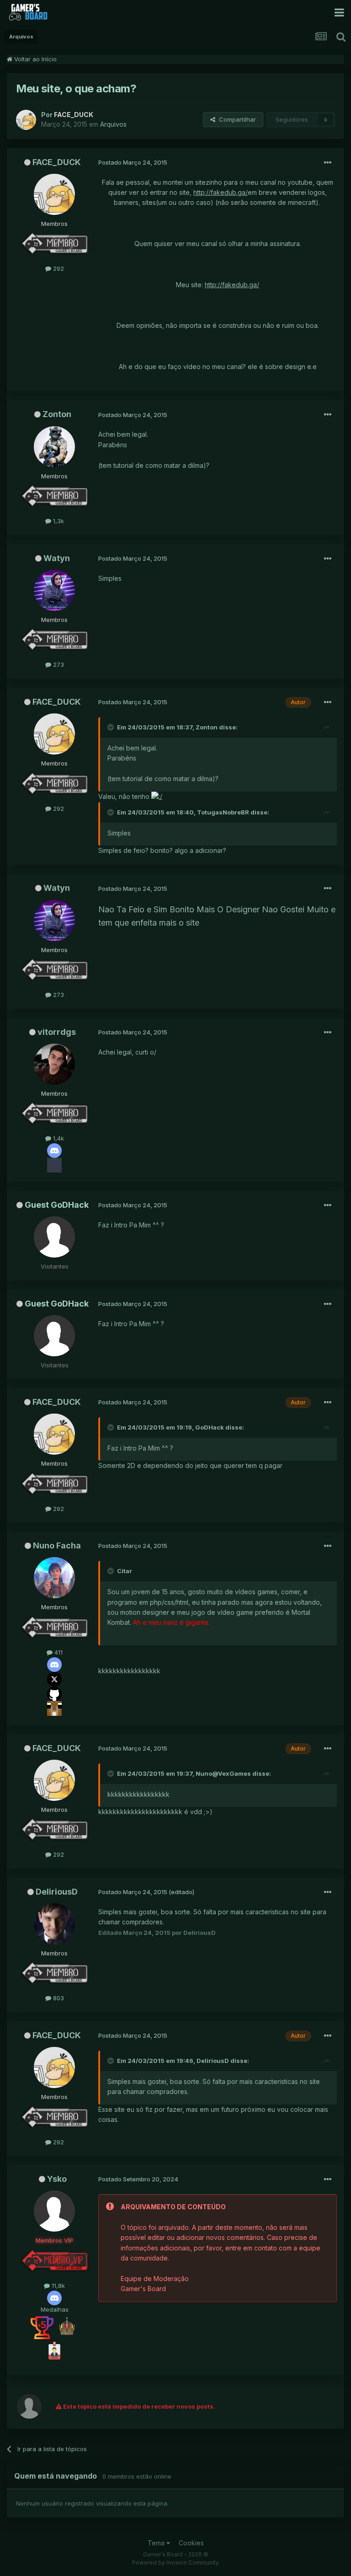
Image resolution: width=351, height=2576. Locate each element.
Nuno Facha (57, 1545)
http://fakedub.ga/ (221, 192)
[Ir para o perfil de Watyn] (54, 590)
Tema (157, 2543)
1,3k (58, 521)
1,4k (58, 1138)
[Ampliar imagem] (157, 796)
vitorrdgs (57, 1032)
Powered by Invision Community (175, 2563)
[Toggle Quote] (112, 727)
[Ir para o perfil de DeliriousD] (54, 1924)
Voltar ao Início (35, 59)
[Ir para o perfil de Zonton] (54, 447)
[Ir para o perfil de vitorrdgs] (54, 1064)
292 (58, 268)
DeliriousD (57, 1892)
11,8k (57, 2286)
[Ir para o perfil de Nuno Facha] (54, 1578)
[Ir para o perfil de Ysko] (54, 2211)
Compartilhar (236, 119)
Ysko (57, 2179)
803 (58, 1998)
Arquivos (113, 124)
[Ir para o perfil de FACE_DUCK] (26, 120)
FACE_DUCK (57, 162)
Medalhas (55, 2309)
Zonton (57, 414)
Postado (133, 162)
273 (58, 664)
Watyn (57, 558)
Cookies (191, 2543)
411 (58, 1652)
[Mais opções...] (328, 163)
